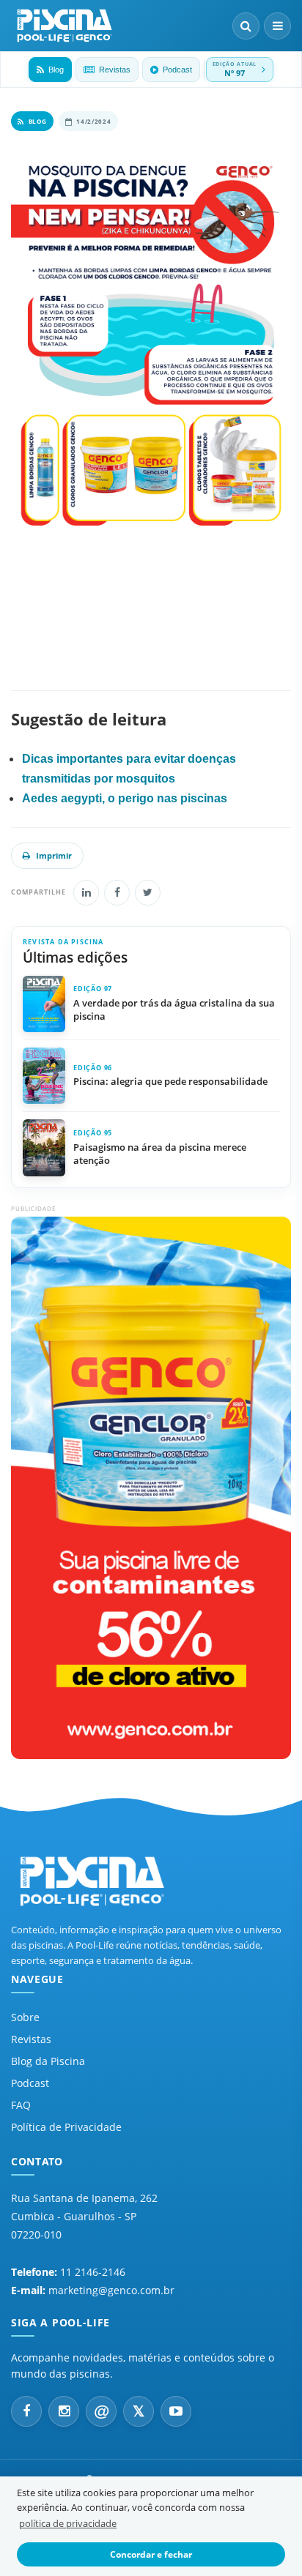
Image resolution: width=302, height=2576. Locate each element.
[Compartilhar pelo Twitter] (148, 893)
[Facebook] (26, 2411)
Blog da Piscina (48, 2061)
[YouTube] (176, 2411)
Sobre (25, 2017)
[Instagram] (64, 2411)
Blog (56, 70)
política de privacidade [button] (68, 2523)
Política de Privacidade (66, 2127)
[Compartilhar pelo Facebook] (117, 893)
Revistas (115, 70)
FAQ (21, 2105)
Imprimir (54, 855)
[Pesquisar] (246, 26)
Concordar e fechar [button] (151, 2554)
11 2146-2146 (93, 2272)
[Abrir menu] (277, 26)
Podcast (177, 70)
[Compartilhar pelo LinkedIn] (86, 893)
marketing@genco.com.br (111, 2290)
